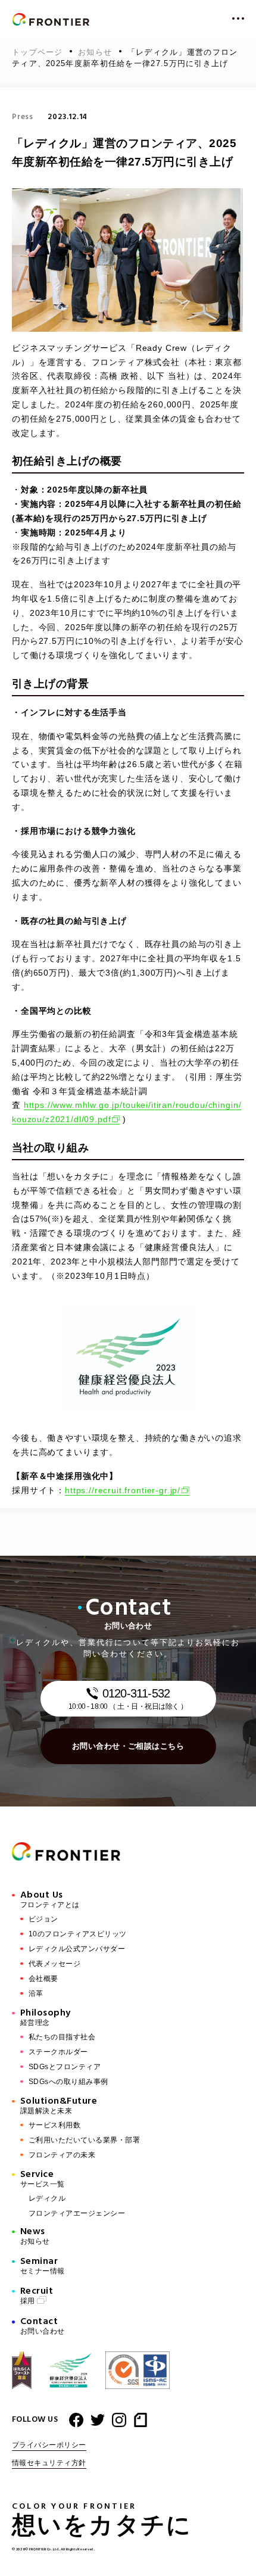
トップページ (39, 52)
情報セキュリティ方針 (49, 2463)
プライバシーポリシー (49, 2445)
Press (23, 117)
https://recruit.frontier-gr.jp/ (123, 1490)
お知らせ (97, 52)
